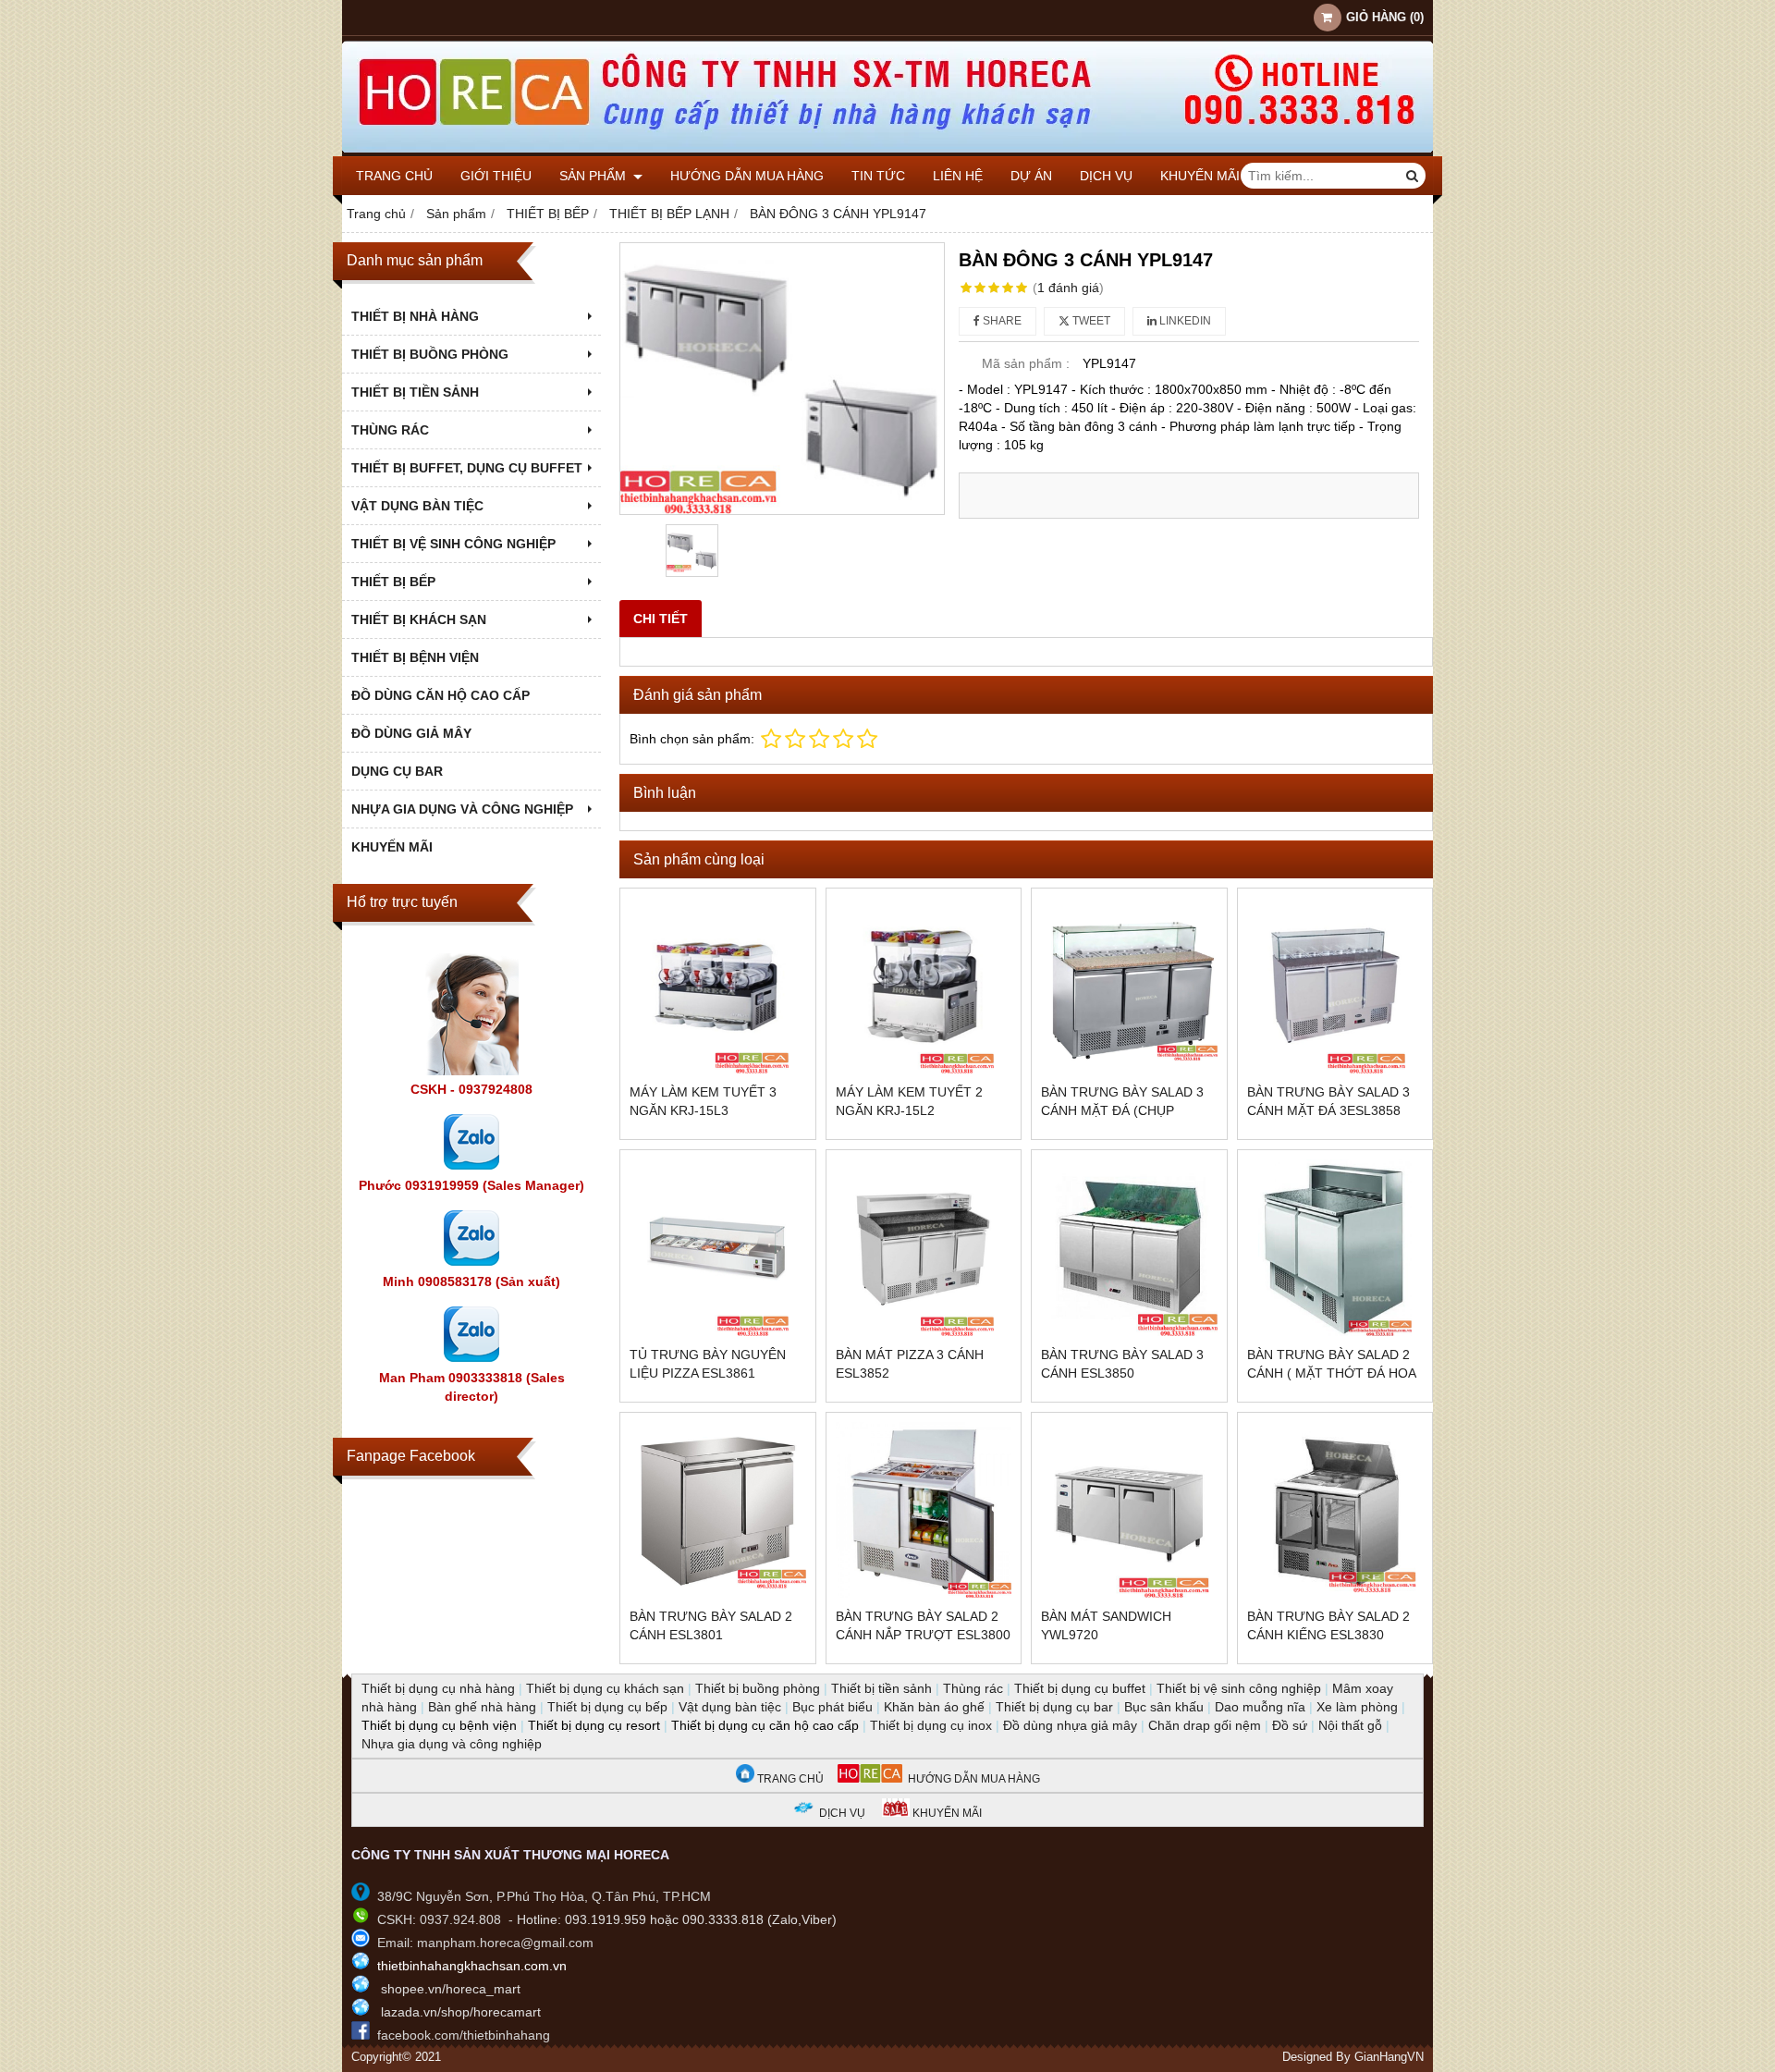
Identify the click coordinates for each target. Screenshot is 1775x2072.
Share (1001, 321)
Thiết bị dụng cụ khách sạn (605, 1688)
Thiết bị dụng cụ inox (931, 1725)
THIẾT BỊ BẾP (393, 582)
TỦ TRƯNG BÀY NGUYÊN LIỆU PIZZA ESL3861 (708, 1364)
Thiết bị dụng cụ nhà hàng (438, 1688)
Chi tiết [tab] (661, 619)
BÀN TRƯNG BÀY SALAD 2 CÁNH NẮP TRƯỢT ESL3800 (923, 1625)
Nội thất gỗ (1350, 1725)
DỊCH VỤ (1106, 176)
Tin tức (878, 176)
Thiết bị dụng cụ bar (1054, 1707)
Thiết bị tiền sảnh (881, 1688)
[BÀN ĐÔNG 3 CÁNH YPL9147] (782, 379)
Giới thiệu (496, 176)
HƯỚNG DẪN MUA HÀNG (971, 1779)
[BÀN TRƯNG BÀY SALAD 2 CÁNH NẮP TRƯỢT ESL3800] (924, 1510)
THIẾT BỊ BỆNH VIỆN (415, 657)
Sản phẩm (594, 176)
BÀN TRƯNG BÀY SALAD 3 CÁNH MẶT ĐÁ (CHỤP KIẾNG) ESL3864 (1122, 1110)
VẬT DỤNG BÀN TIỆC (417, 506)
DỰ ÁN (1031, 176)
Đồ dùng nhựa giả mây (1070, 1725)
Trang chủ (394, 176)
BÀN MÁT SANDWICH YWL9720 (1106, 1625)
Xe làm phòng (1357, 1707)
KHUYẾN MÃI (1200, 176)
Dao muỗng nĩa (1260, 1707)
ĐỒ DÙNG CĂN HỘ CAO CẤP (441, 695)
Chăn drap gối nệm (1205, 1725)
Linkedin (1184, 321)
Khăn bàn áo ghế (934, 1707)
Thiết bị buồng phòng (758, 1688)
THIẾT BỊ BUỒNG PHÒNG (430, 354)
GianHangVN (1389, 2057)
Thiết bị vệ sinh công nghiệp (1239, 1688)
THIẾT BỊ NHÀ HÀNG (415, 316)
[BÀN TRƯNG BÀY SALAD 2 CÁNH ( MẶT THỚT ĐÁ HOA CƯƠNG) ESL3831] (1335, 1248)
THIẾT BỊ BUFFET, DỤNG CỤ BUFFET (467, 468)
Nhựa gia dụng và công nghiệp (452, 1744)
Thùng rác (973, 1688)
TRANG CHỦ (789, 1779)
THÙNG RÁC (390, 430)
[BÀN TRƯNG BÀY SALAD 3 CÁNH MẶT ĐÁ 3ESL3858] (1335, 986)
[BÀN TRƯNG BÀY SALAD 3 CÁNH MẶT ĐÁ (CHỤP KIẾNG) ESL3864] (1129, 986)
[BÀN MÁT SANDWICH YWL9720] (1129, 1510)
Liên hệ (958, 176)
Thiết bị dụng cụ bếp (607, 1707)
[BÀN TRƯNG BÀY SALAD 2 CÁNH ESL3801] (718, 1510)
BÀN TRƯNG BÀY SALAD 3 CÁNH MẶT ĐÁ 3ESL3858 (1328, 1101)
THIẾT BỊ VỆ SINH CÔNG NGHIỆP (453, 544)
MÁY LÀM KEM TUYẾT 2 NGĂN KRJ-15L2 (909, 1101)
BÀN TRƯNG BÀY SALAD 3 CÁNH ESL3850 (1122, 1364)
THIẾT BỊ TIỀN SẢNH (415, 392)
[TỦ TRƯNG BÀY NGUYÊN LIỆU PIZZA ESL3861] (718, 1248)
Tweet (1090, 321)
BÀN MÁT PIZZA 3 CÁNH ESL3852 (910, 1364)
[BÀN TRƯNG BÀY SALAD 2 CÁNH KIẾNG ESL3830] (1335, 1510)
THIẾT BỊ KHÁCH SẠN (419, 619)
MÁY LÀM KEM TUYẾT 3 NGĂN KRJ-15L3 (703, 1101)
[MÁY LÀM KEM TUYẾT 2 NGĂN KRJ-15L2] (924, 986)
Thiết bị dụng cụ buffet (1080, 1688)
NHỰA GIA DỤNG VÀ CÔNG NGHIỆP (462, 809)
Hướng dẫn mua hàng (747, 176)
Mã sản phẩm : (1026, 363)
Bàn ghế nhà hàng (482, 1707)
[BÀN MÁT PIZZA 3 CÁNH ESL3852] (924, 1248)
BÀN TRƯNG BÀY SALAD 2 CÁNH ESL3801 (711, 1625)
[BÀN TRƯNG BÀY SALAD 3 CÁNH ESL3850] (1129, 1248)
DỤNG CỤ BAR (397, 771)
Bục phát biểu (832, 1707)
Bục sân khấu (1164, 1707)
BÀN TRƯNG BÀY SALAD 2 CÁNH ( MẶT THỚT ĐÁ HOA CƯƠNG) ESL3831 (1331, 1373)
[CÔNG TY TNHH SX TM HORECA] (887, 152)
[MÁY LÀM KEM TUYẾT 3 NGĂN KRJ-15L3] (718, 986)
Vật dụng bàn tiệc (730, 1707)
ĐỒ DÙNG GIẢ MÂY (411, 733)
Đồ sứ (1290, 1725)
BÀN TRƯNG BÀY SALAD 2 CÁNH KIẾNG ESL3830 (1328, 1625)
